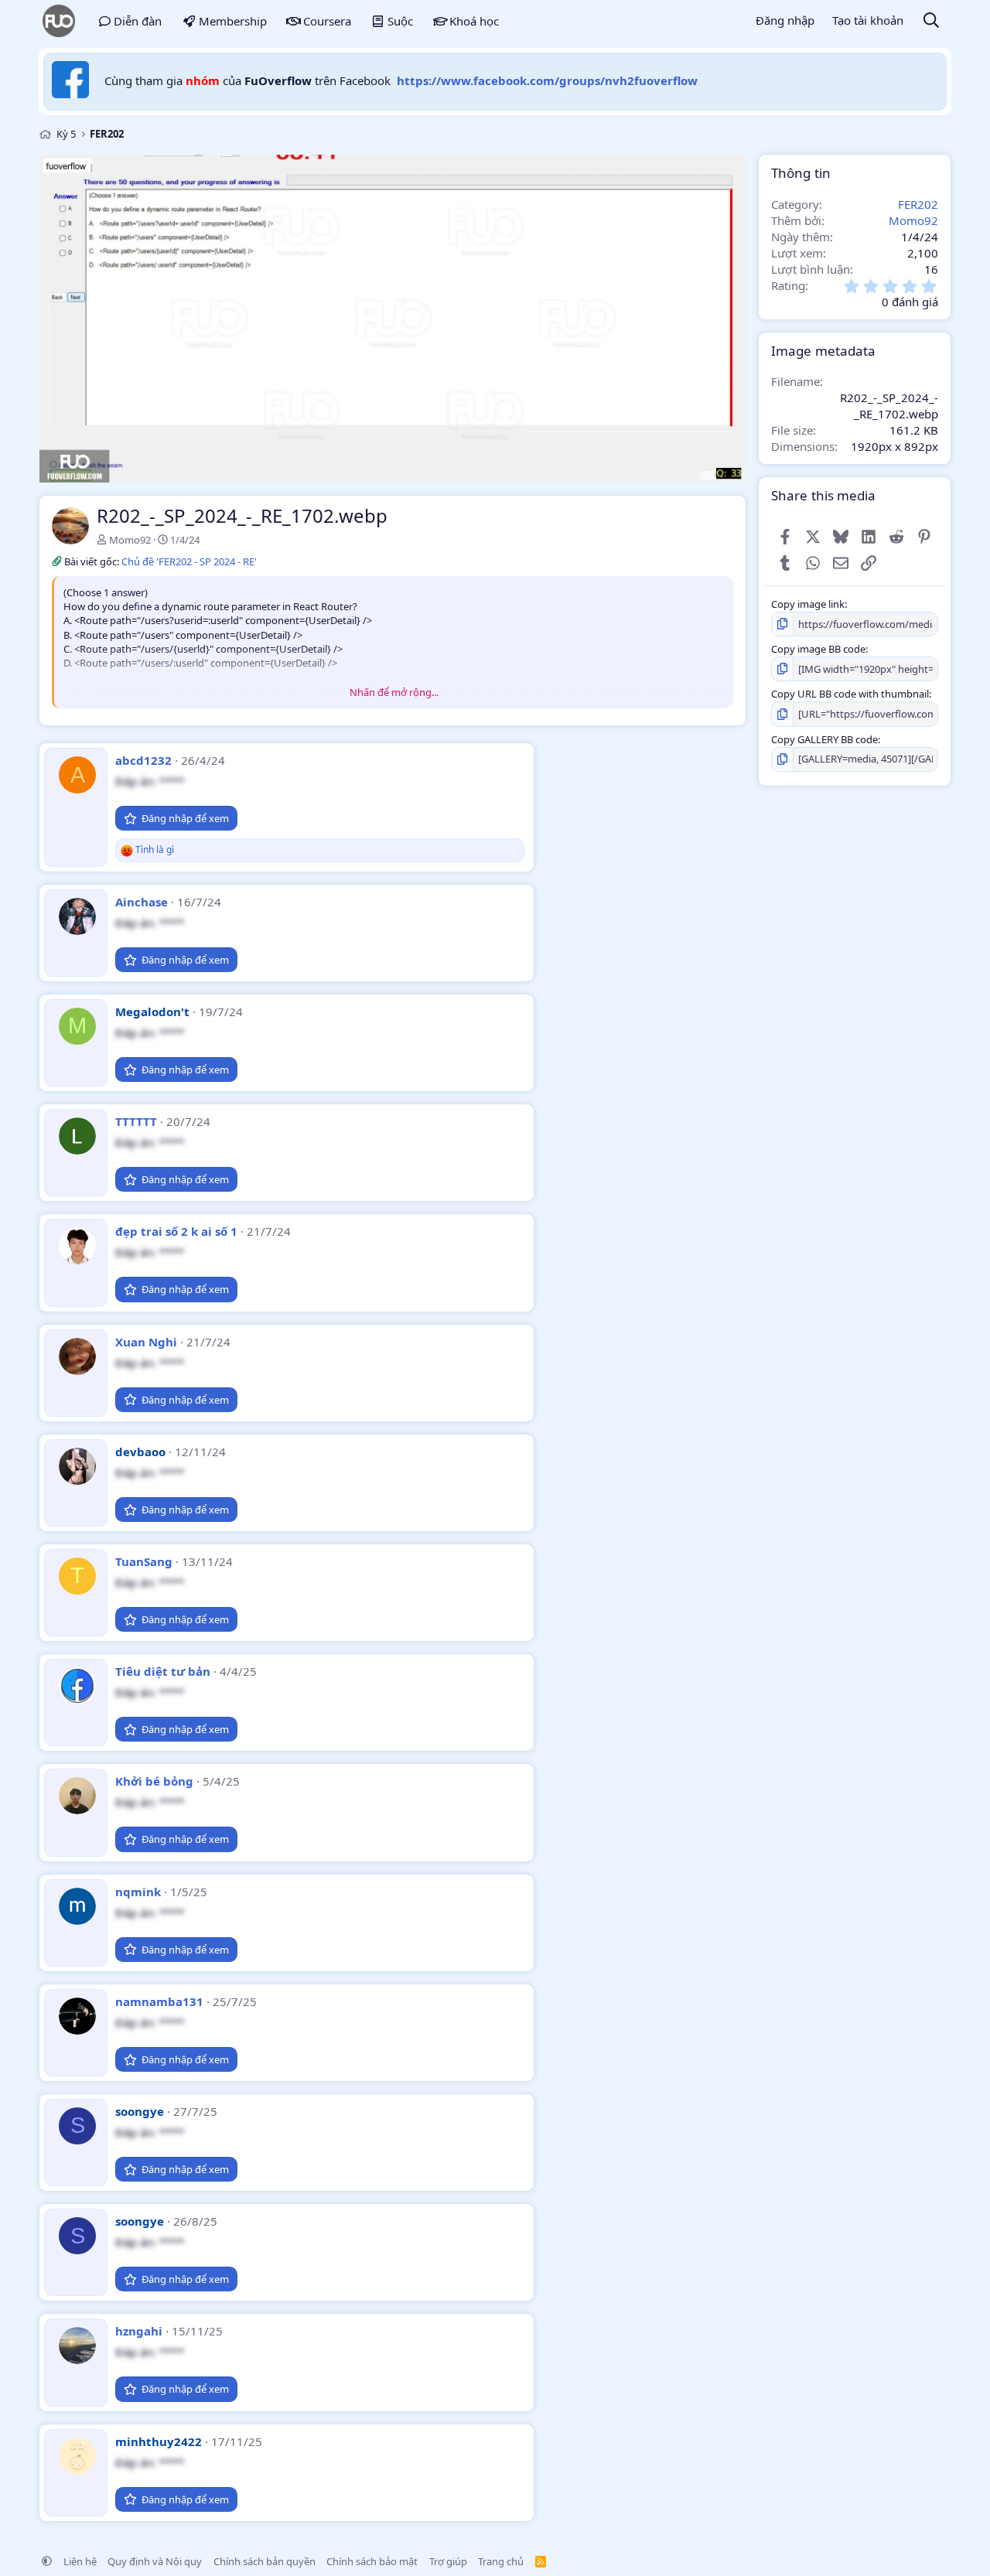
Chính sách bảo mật (372, 2561)
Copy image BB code (818, 649)
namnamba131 (159, 2001)
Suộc (400, 21)
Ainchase (142, 902)
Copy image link (808, 604)
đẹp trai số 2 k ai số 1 (176, 1231)
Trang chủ (501, 2561)
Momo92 (130, 540)
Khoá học (474, 21)
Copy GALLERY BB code (824, 739)
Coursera (327, 21)
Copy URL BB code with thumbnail (850, 694)
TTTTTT (136, 1121)
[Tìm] (931, 21)
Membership (233, 21)
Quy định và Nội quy (155, 2561)
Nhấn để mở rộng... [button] (394, 692)
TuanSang (144, 1561)
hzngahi (139, 2331)
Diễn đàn (138, 21)
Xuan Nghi (146, 1342)
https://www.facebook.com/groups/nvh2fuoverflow (547, 80)
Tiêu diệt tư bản (163, 1671)
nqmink (138, 1892)
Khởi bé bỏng (154, 1781)
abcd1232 (143, 760)
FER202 (918, 203)
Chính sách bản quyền (265, 2561)
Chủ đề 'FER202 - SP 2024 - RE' (189, 561)
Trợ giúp (448, 2561)
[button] (47, 2561)
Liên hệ (80, 2561)
